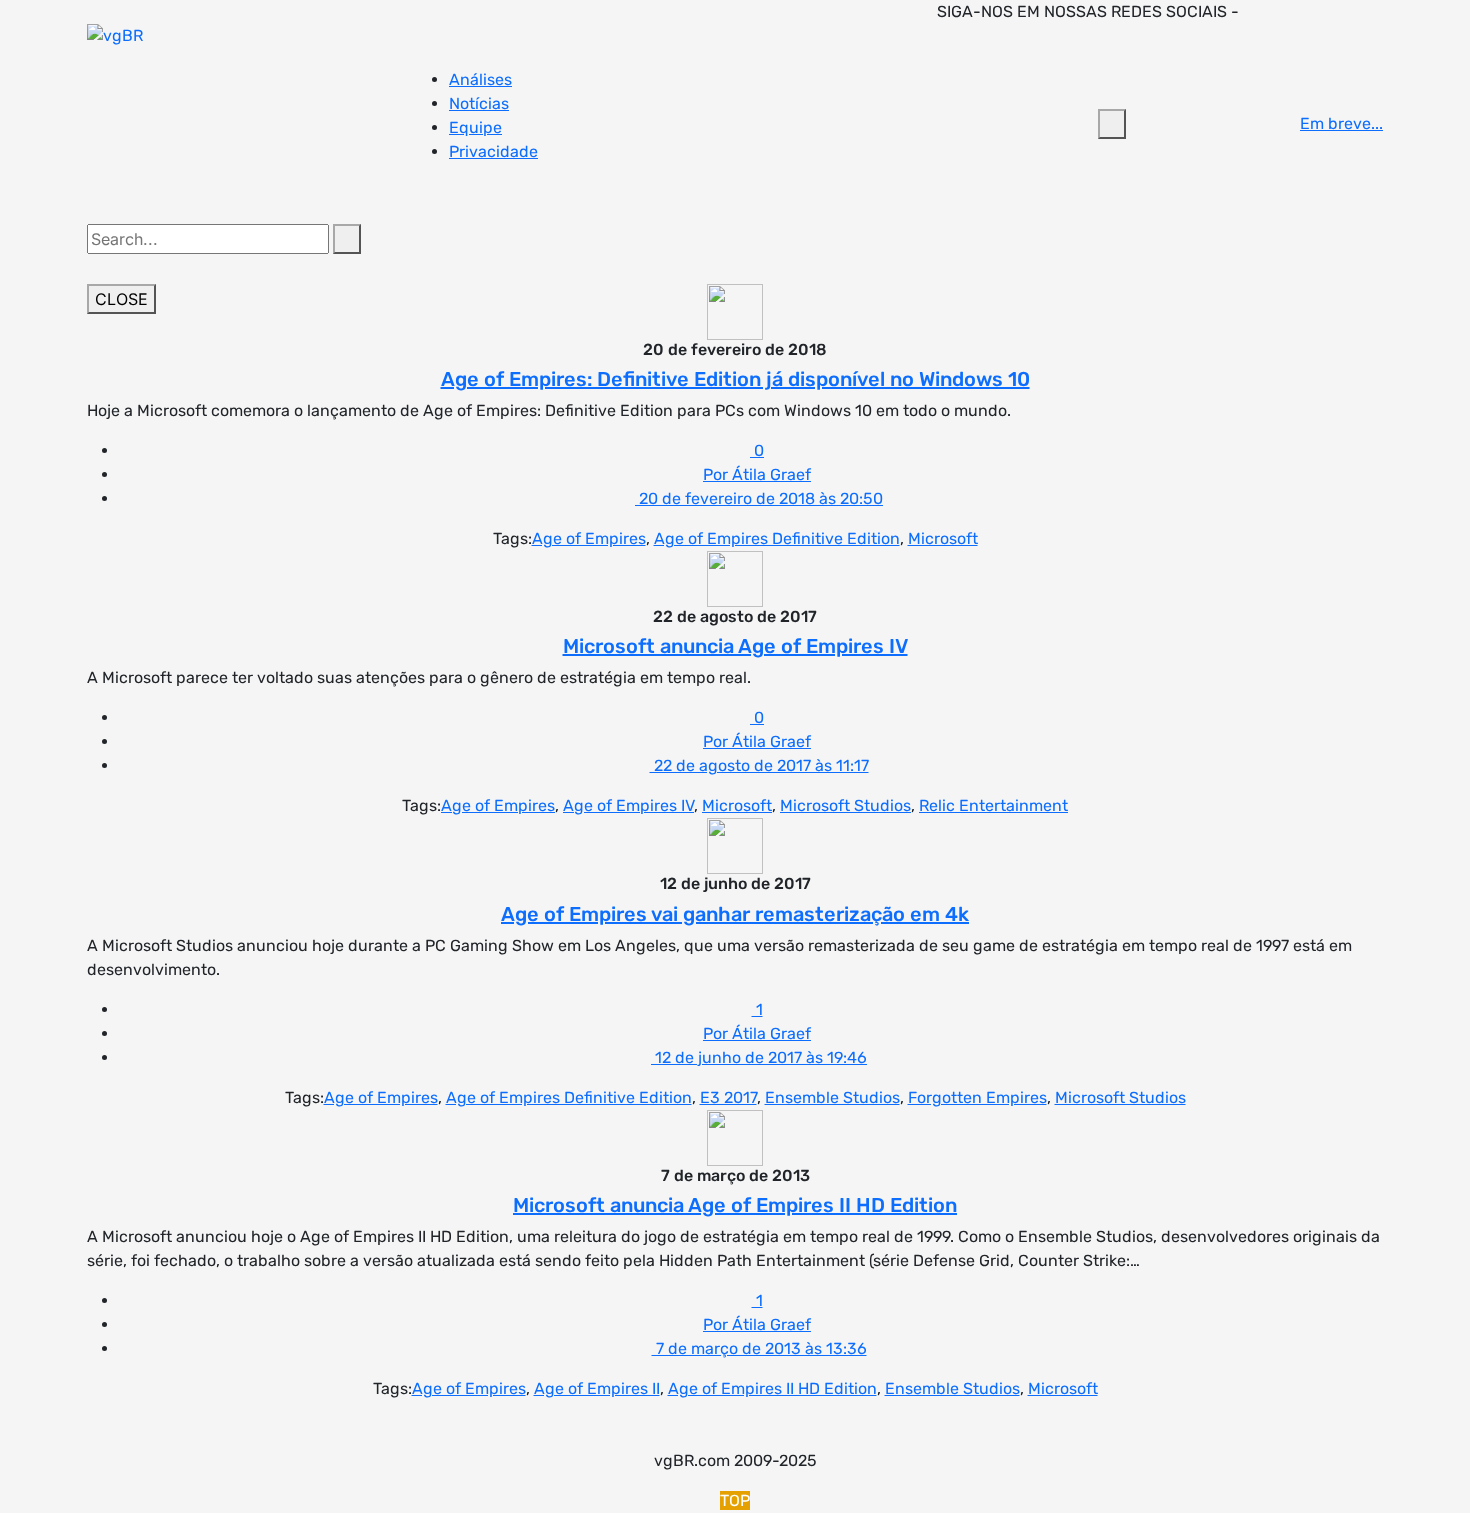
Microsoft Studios (845, 805)
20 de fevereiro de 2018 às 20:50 (759, 498)
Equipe (475, 127)
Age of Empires (589, 538)
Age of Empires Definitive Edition (777, 538)
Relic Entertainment (993, 805)
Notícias (479, 103)
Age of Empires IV (628, 805)
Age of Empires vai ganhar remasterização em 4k (735, 914)
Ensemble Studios (832, 1097)
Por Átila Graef (757, 474)
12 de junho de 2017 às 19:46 (759, 1057)
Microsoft (943, 538)
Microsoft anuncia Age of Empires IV (735, 646)
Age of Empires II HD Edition (772, 1388)
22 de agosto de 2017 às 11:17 (759, 765)
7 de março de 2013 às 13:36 (759, 1348)
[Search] (347, 239)
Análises (480, 79)
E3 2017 (728, 1097)
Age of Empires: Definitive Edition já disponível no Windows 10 (735, 379)
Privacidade (493, 151)
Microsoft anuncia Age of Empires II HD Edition (735, 1205)
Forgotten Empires (977, 1097)
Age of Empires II (597, 1388)
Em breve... (1341, 123)
